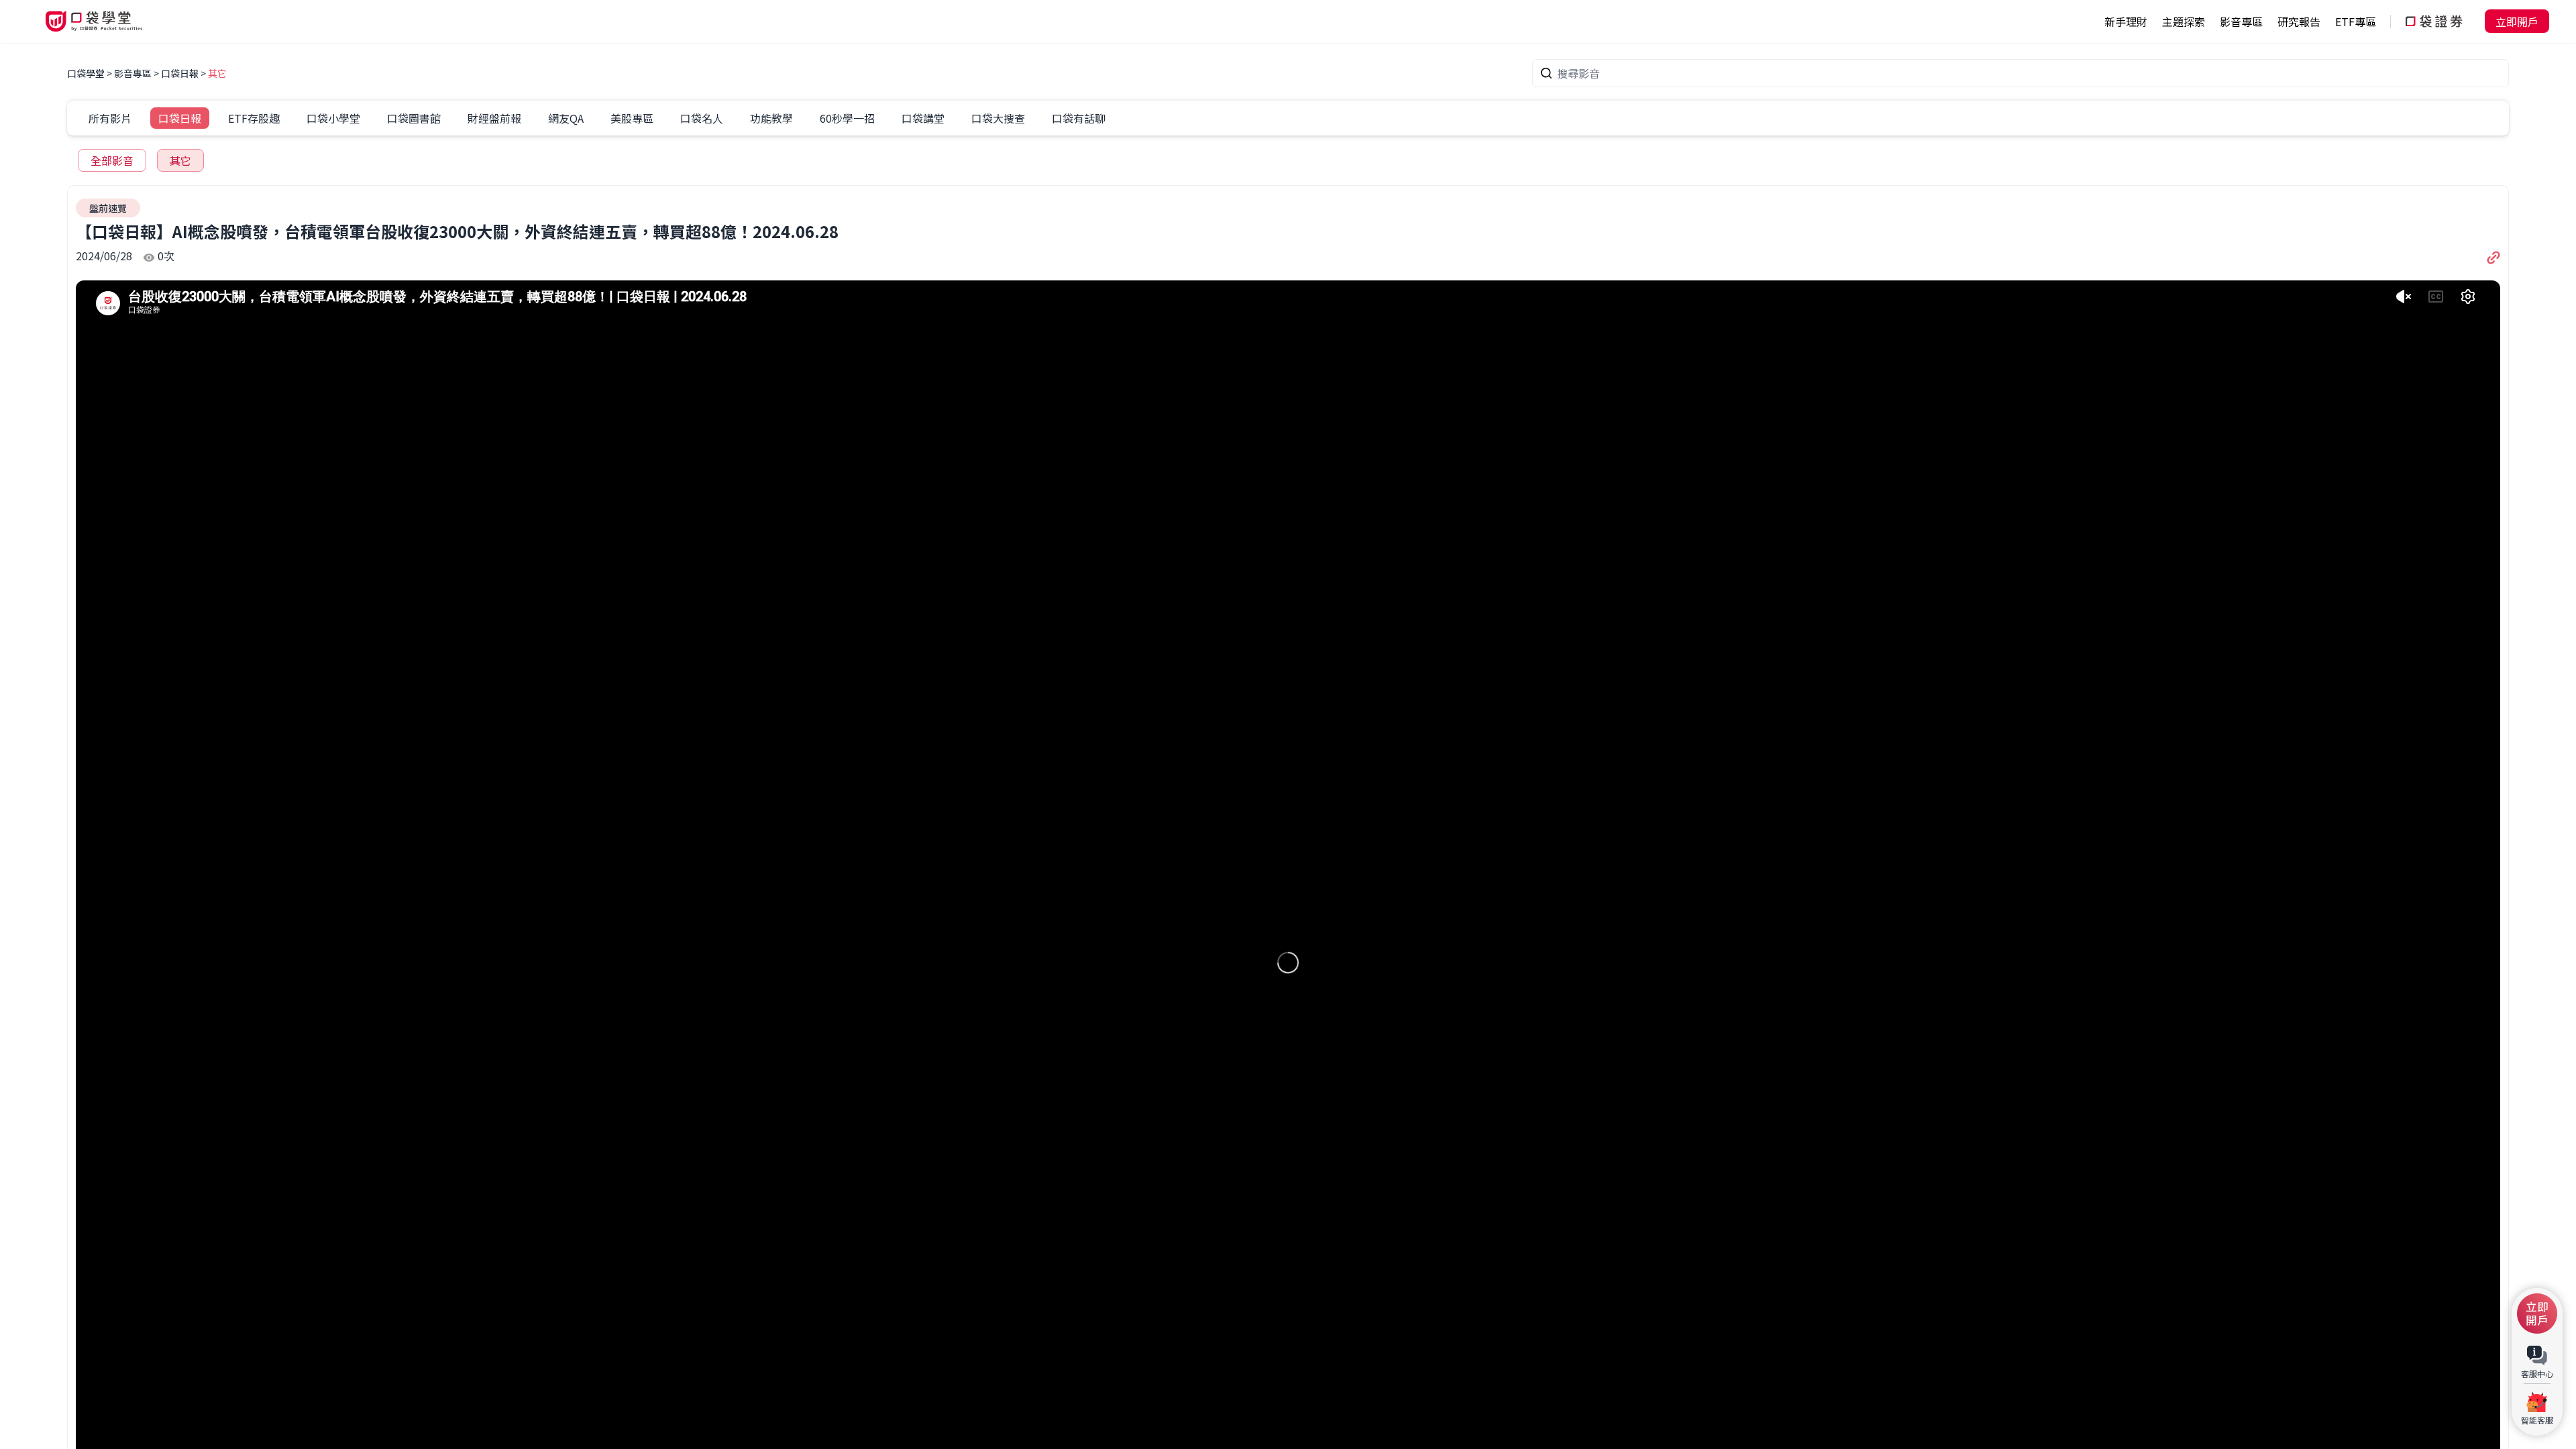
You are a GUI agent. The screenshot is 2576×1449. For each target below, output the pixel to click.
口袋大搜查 (998, 118)
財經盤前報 (494, 118)
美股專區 (632, 118)
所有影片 (110, 118)
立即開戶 (2517, 21)
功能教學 (771, 118)
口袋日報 (180, 73)
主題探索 (2184, 21)
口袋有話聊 (1079, 118)
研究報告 (2299, 21)
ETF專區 (2356, 21)
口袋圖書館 (414, 118)
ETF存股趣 (254, 118)
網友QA (566, 118)
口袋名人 (702, 118)
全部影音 (112, 160)
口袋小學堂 (333, 118)
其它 (217, 73)
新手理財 (2126, 21)
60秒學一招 (847, 118)
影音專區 (133, 73)
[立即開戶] (2537, 1313)
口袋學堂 (87, 73)
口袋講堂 (923, 118)
